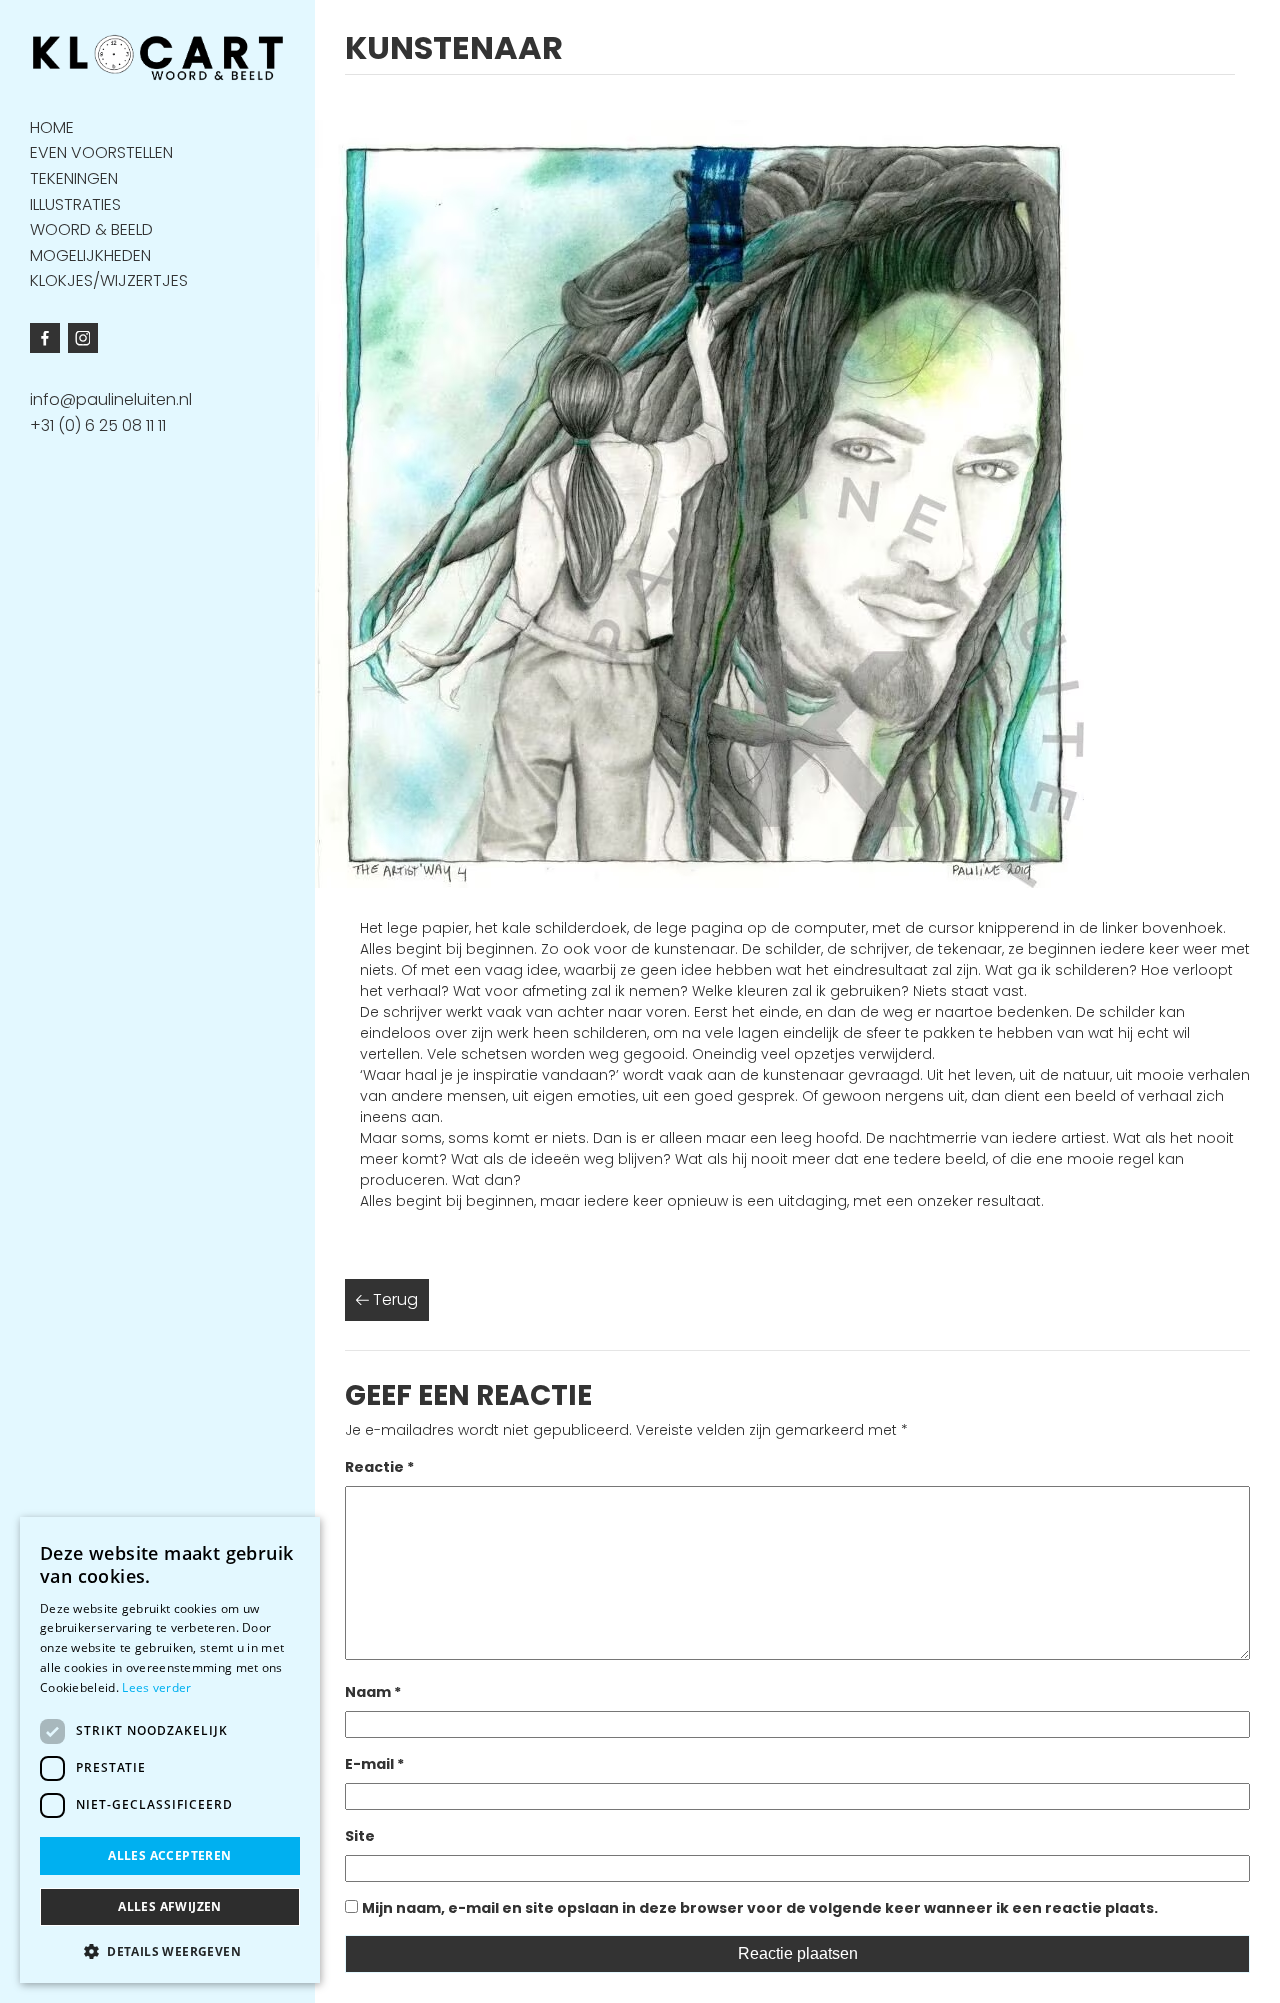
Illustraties (75, 203)
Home (52, 126)
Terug (393, 1299)
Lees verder (156, 1687)
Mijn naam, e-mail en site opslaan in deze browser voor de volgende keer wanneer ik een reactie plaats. (760, 1908)
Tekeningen (74, 177)
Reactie (379, 1467)
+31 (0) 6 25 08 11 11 (98, 425)
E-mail (374, 1764)
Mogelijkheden (90, 254)
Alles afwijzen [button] (170, 1906)
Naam (373, 1692)
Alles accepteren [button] (169, 1855)
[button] (170, 1951)
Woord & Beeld (91, 229)
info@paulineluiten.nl (111, 399)
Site (360, 1836)
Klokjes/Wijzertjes (109, 280)
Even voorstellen (101, 152)
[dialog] (170, 1750)
